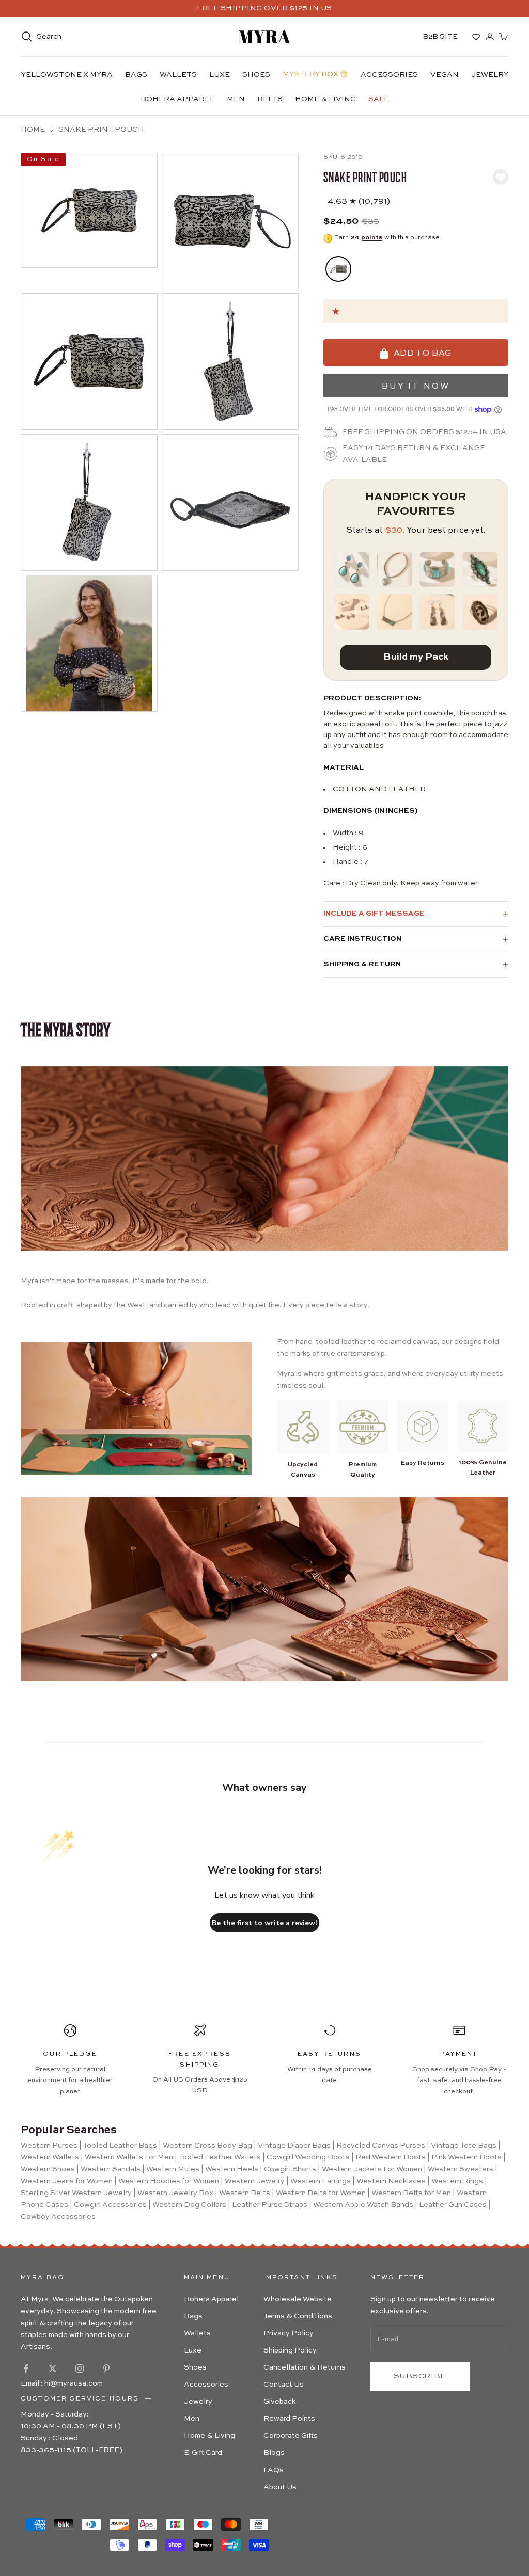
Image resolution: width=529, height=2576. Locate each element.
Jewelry (490, 75)
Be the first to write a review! (264, 1923)
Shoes (256, 75)
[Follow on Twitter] (53, 2369)
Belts (270, 99)
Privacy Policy (289, 2333)
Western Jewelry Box (175, 2193)
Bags (136, 75)
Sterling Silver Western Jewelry (76, 2193)
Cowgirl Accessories (110, 2205)
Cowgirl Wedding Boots (308, 2157)
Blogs (274, 2453)
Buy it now (416, 387)
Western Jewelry (255, 2181)
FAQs (274, 2470)
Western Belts (245, 2193)
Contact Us (284, 2385)
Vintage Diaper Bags (294, 2146)
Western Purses (49, 2146)
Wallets (178, 75)
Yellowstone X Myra (67, 75)
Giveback (279, 2402)
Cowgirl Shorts (290, 2169)
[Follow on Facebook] (26, 2369)
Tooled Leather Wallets (220, 2157)
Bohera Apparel (177, 99)
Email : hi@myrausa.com (62, 2383)
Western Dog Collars (189, 2205)
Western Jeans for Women (67, 2181)
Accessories (389, 75)
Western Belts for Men (411, 2193)
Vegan (445, 75)
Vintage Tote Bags (464, 2146)
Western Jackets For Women (372, 2169)
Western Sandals (111, 2169)
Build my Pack (416, 657)
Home (33, 130)
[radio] (337, 269)
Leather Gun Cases (453, 2205)
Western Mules (173, 2169)
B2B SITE (440, 37)
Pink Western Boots (466, 2157)
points (372, 238)
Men (236, 99)
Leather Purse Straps (270, 2205)
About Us (280, 2487)
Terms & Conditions (298, 2316)
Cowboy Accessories (58, 2217)
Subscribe (420, 2376)
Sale (379, 99)
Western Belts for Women (321, 2193)
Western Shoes (48, 2169)
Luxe (220, 75)
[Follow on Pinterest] (106, 2369)
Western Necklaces (391, 2181)
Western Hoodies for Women (169, 2181)
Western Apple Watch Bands (363, 2205)
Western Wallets (50, 2157)
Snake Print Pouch (101, 130)
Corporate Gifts (291, 2436)
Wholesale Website (298, 2299)
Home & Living (325, 99)
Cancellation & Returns (305, 2367)
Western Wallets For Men (129, 2157)
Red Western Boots (391, 2157)
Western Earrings (321, 2181)
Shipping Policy (290, 2350)
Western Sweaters (461, 2169)
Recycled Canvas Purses (381, 2146)
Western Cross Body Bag (207, 2146)
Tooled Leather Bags (120, 2146)
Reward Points (289, 2419)
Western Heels (232, 2169)
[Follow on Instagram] (80, 2369)
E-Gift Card (203, 2453)
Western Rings (457, 2181)
